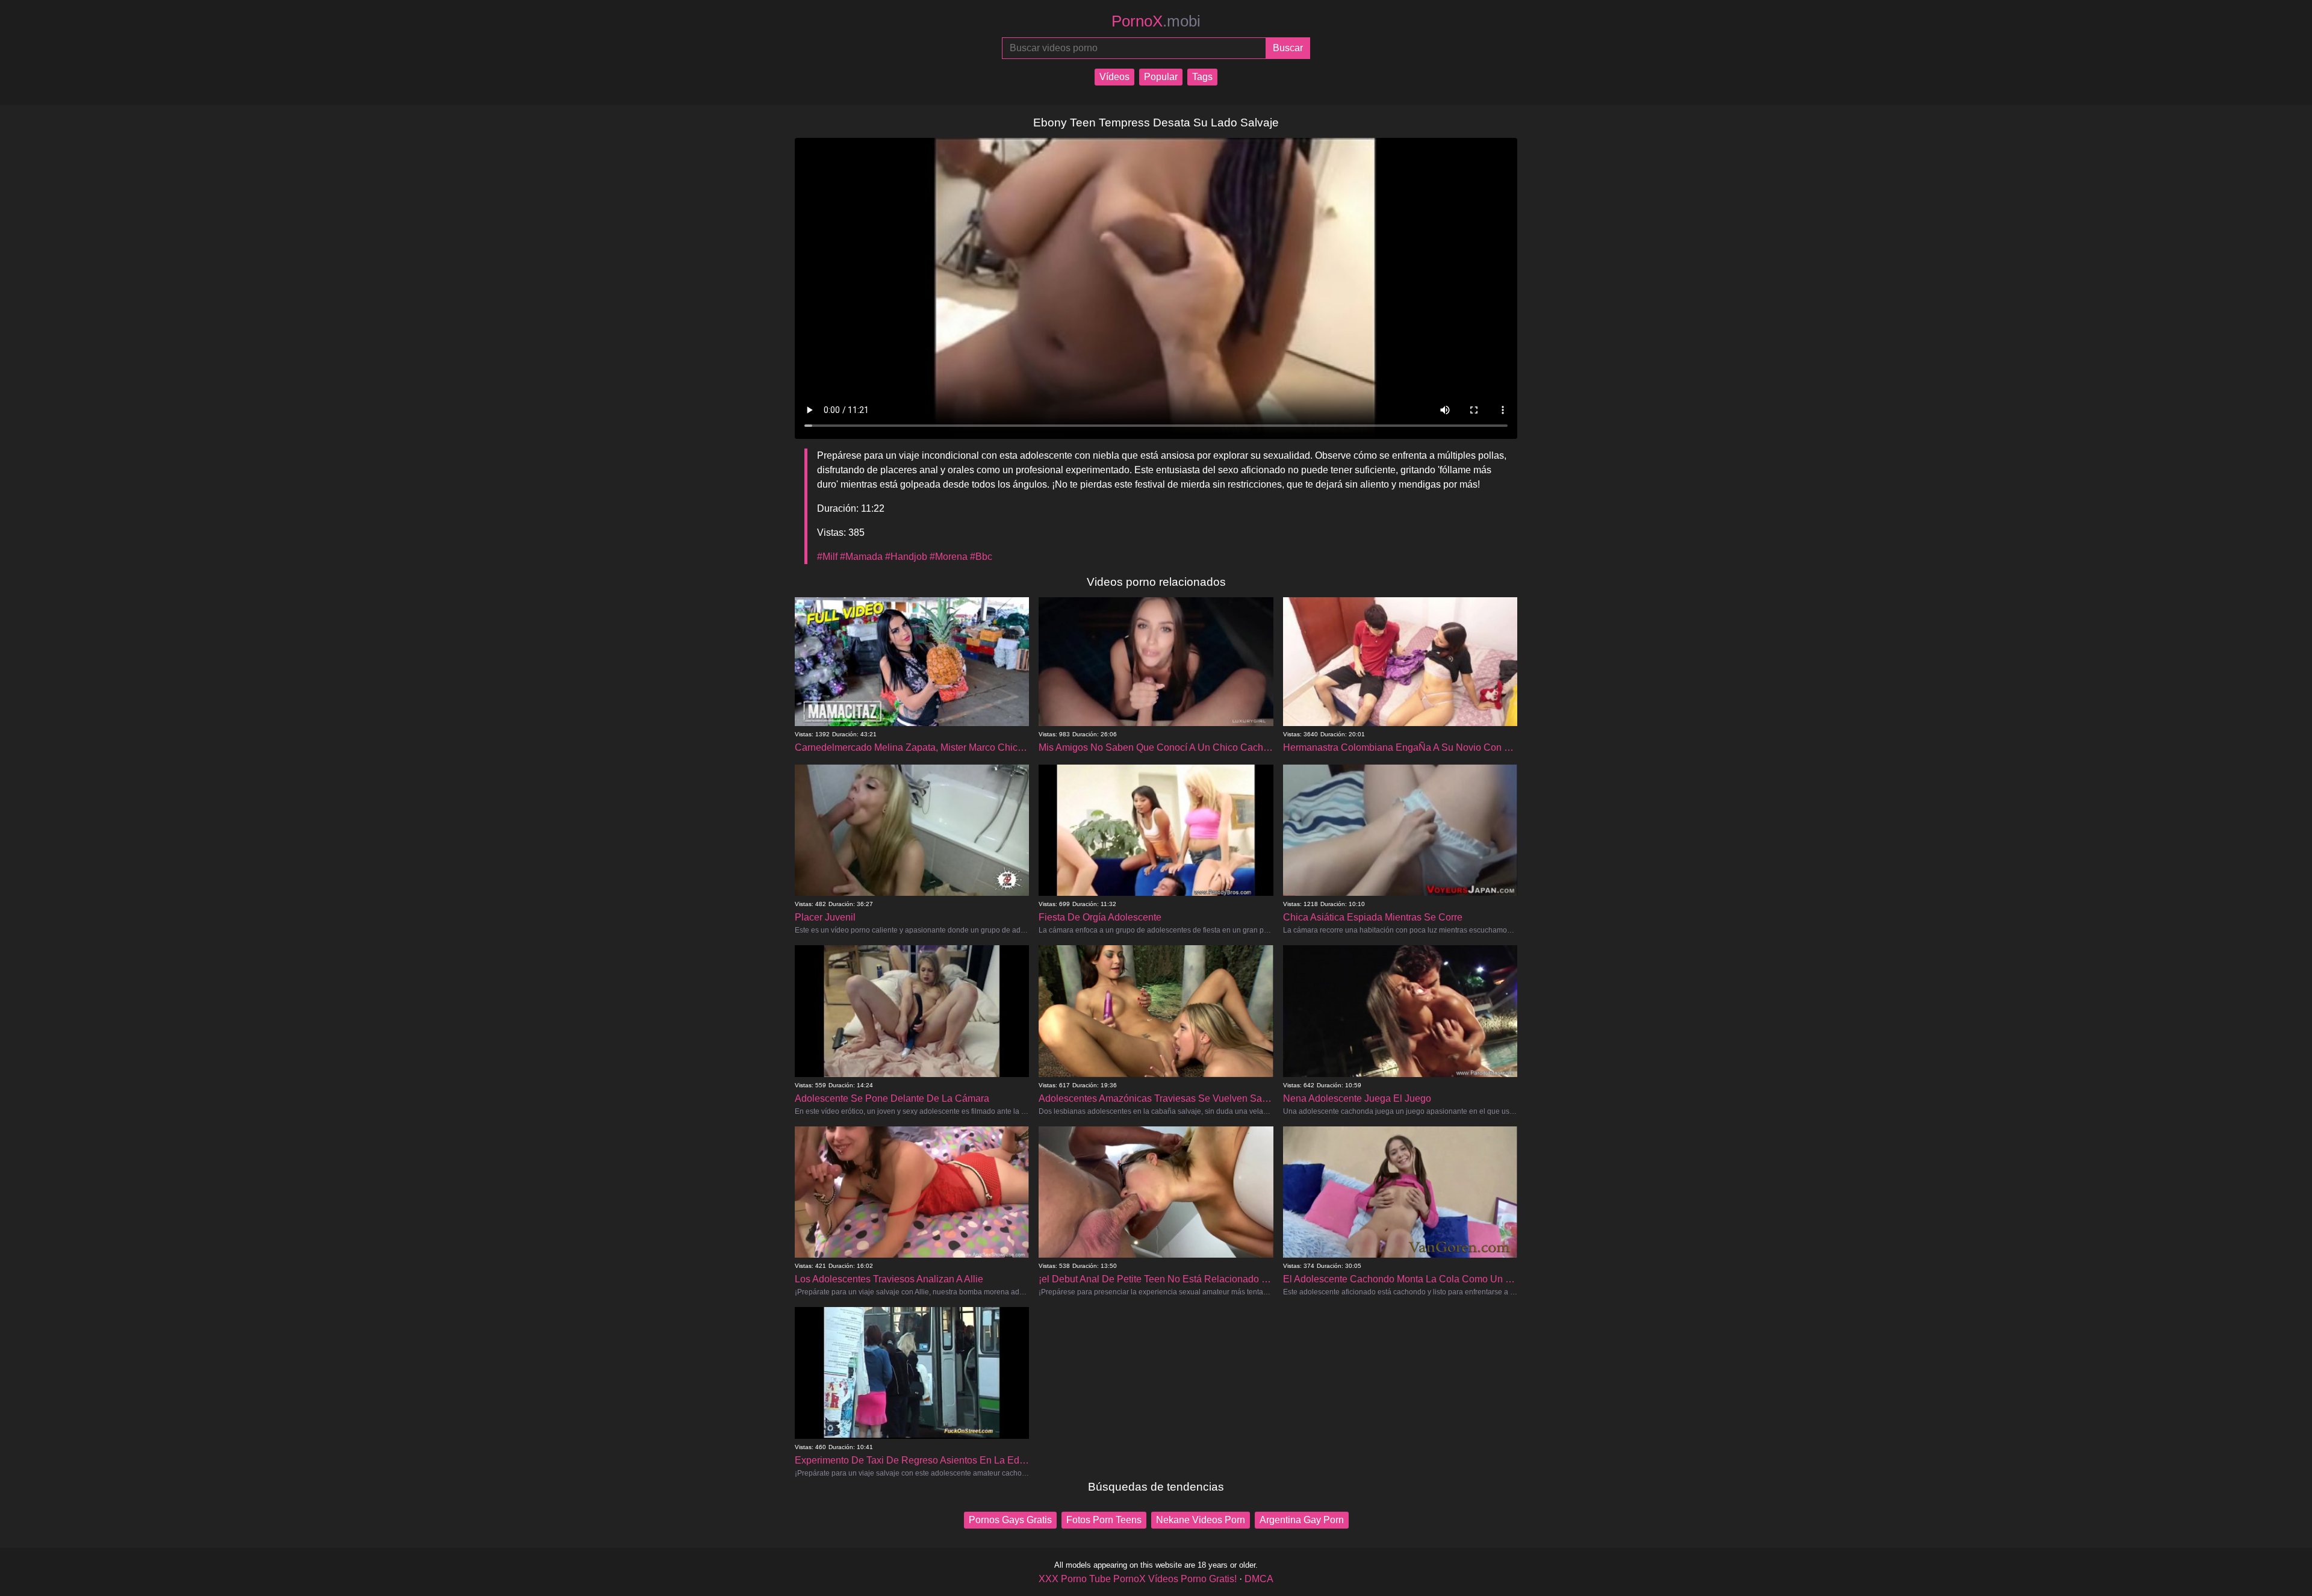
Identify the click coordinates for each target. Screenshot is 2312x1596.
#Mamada (861, 557)
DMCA (1259, 1579)
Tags (1202, 77)
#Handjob (906, 557)
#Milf (827, 557)
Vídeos (1114, 77)
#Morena (949, 557)
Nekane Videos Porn (1201, 1520)
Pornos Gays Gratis (1010, 1520)
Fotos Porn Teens (1104, 1520)
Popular (1161, 77)
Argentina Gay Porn (1302, 1520)
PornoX (1156, 21)
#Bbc (981, 557)
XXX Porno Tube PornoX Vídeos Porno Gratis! (1138, 1579)
